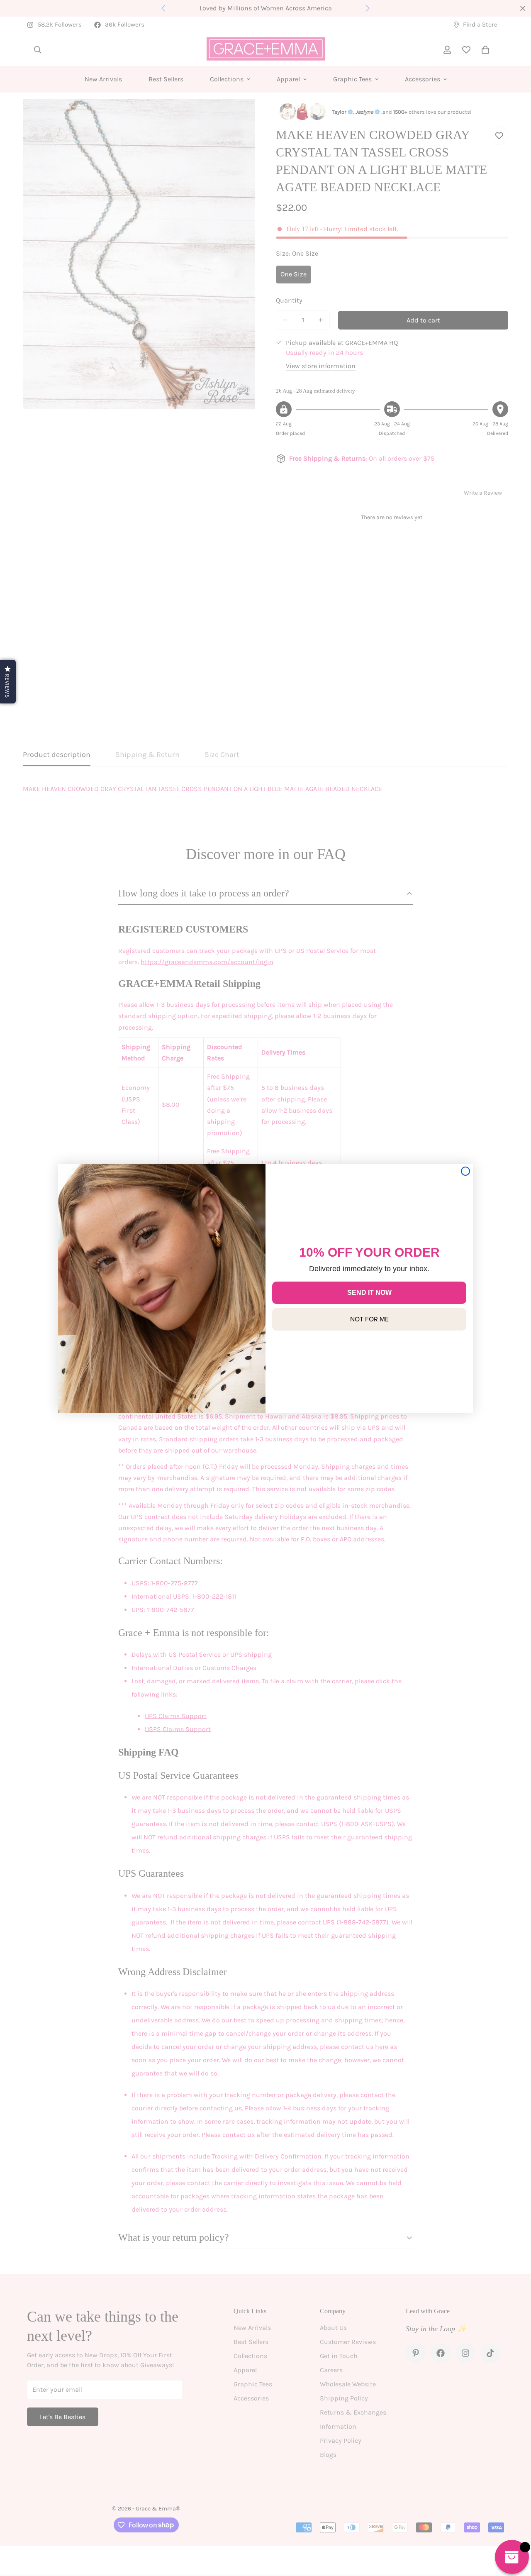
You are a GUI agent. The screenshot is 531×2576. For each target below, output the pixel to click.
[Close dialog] (465, 1171)
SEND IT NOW (369, 1293)
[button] (8, 682)
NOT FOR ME (369, 1319)
